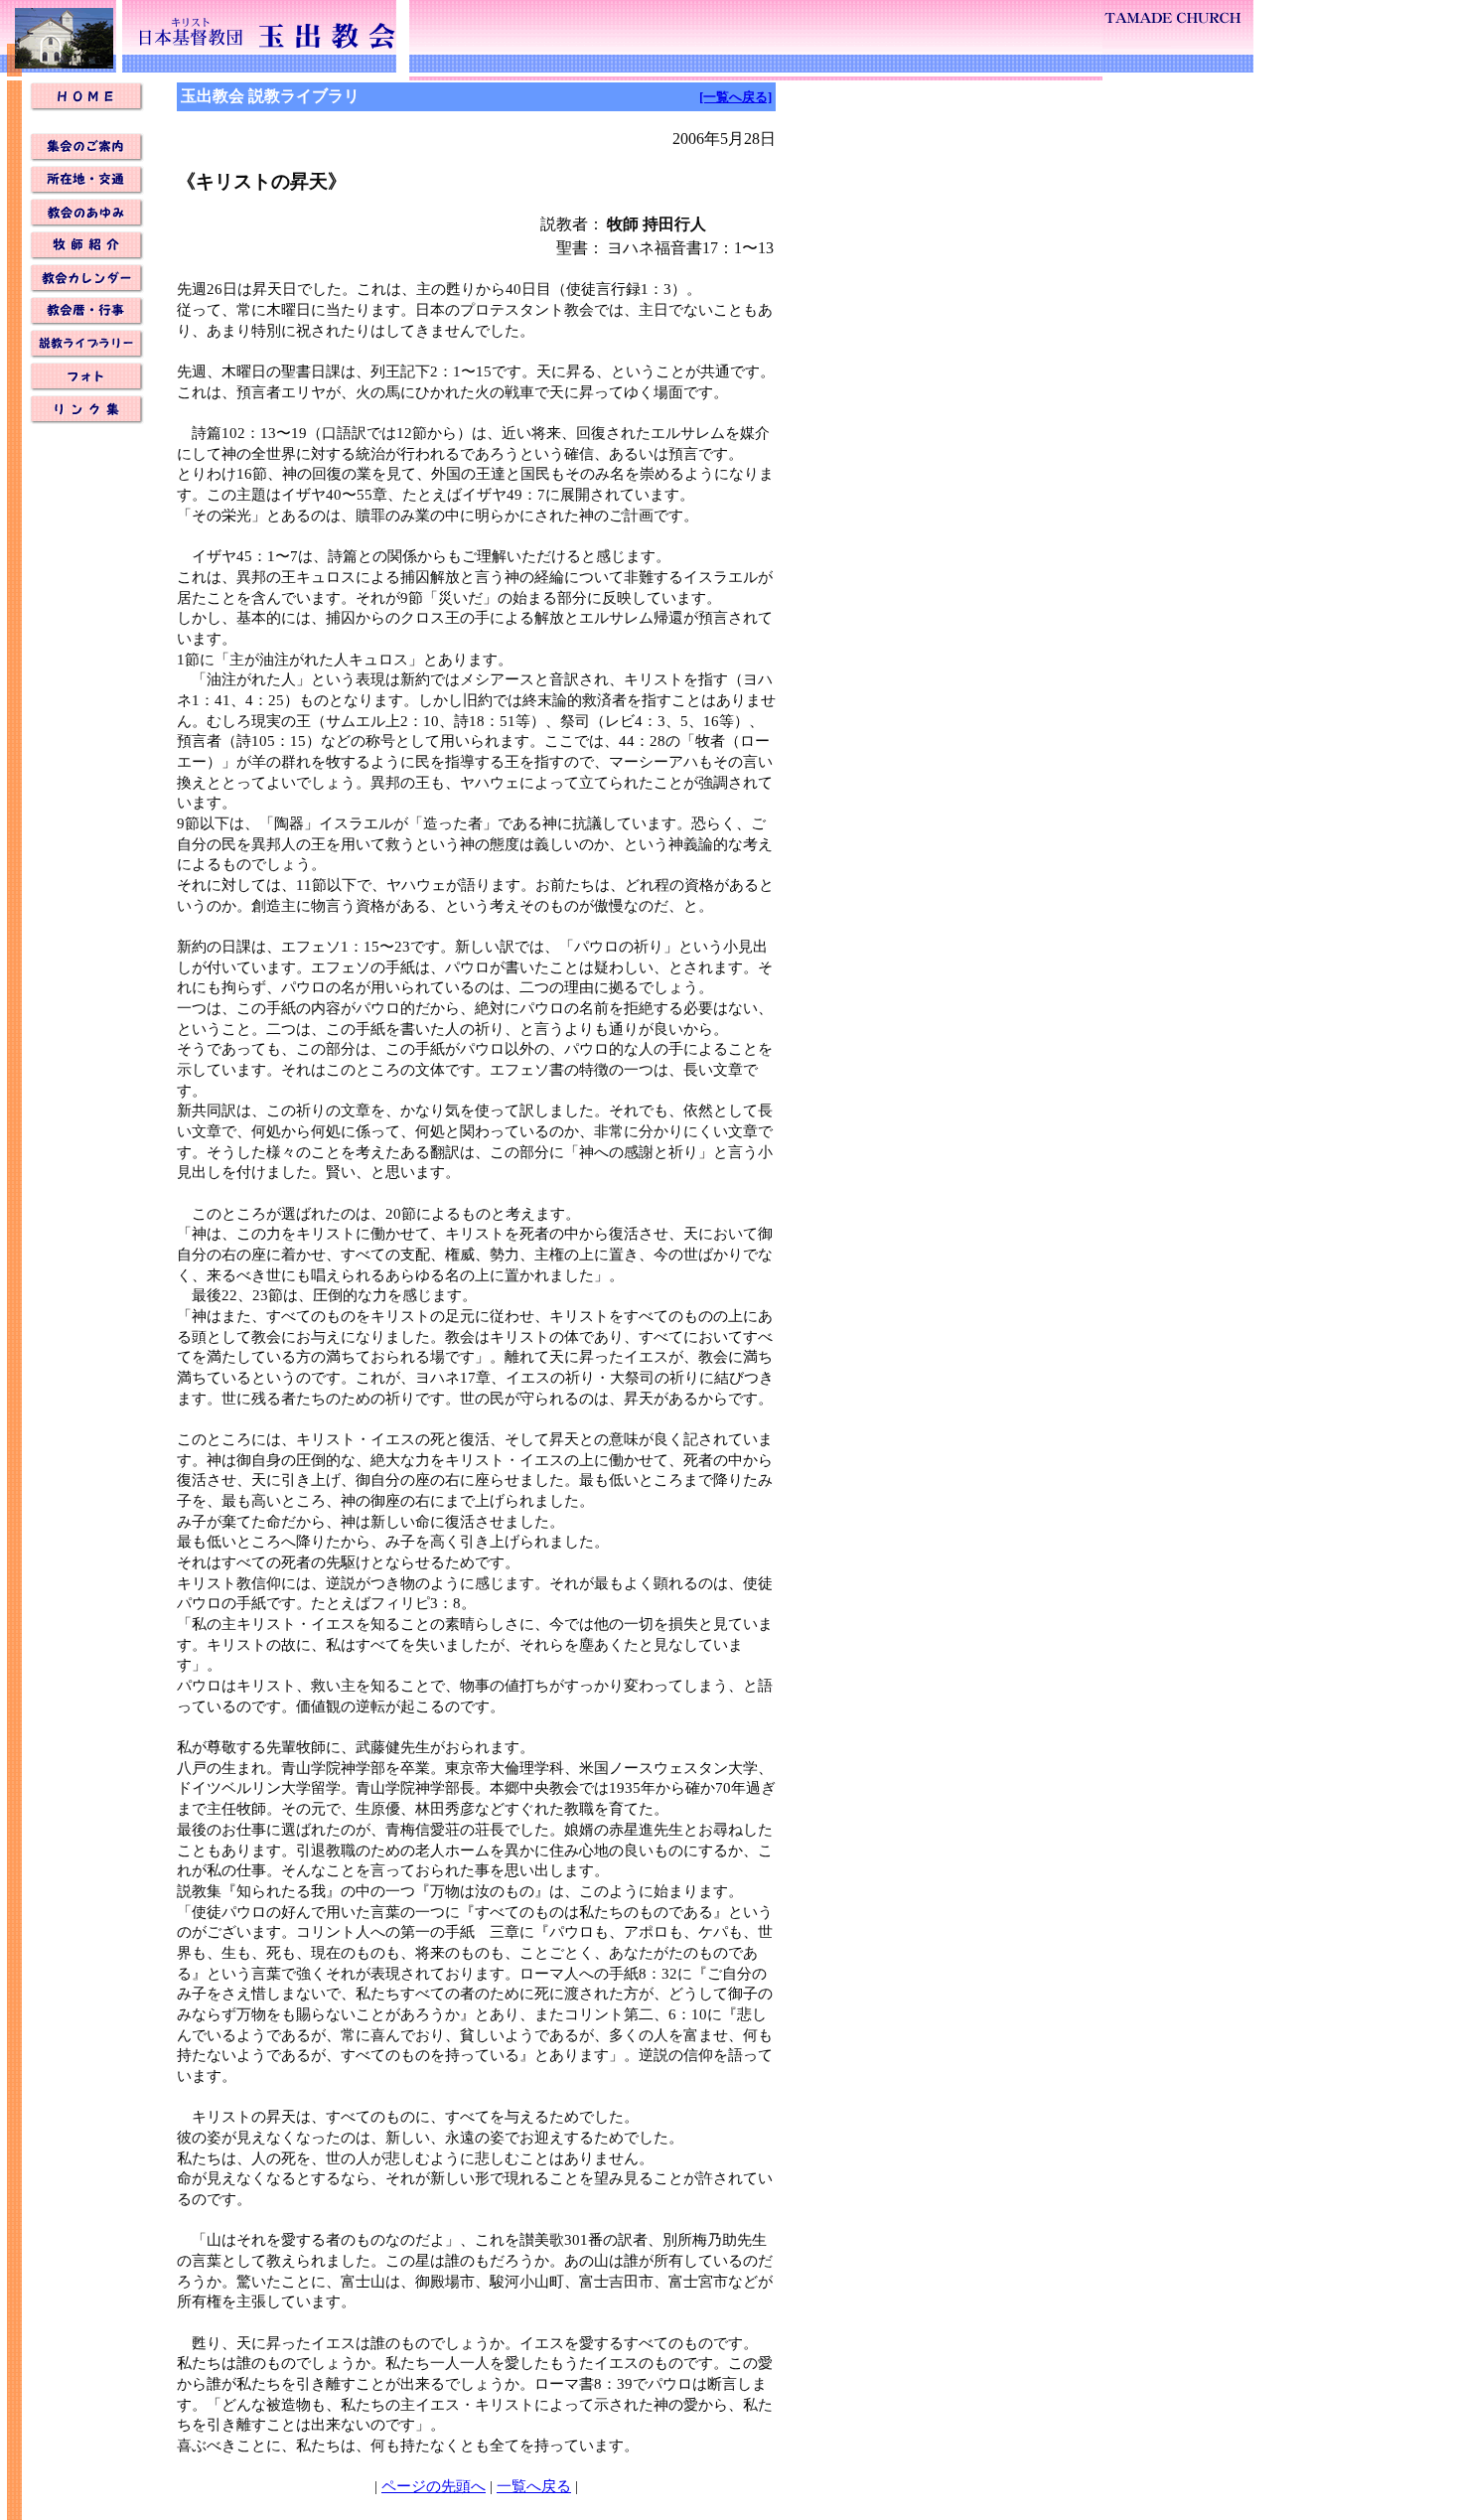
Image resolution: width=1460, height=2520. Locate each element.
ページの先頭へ (434, 2486)
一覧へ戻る (534, 2486)
